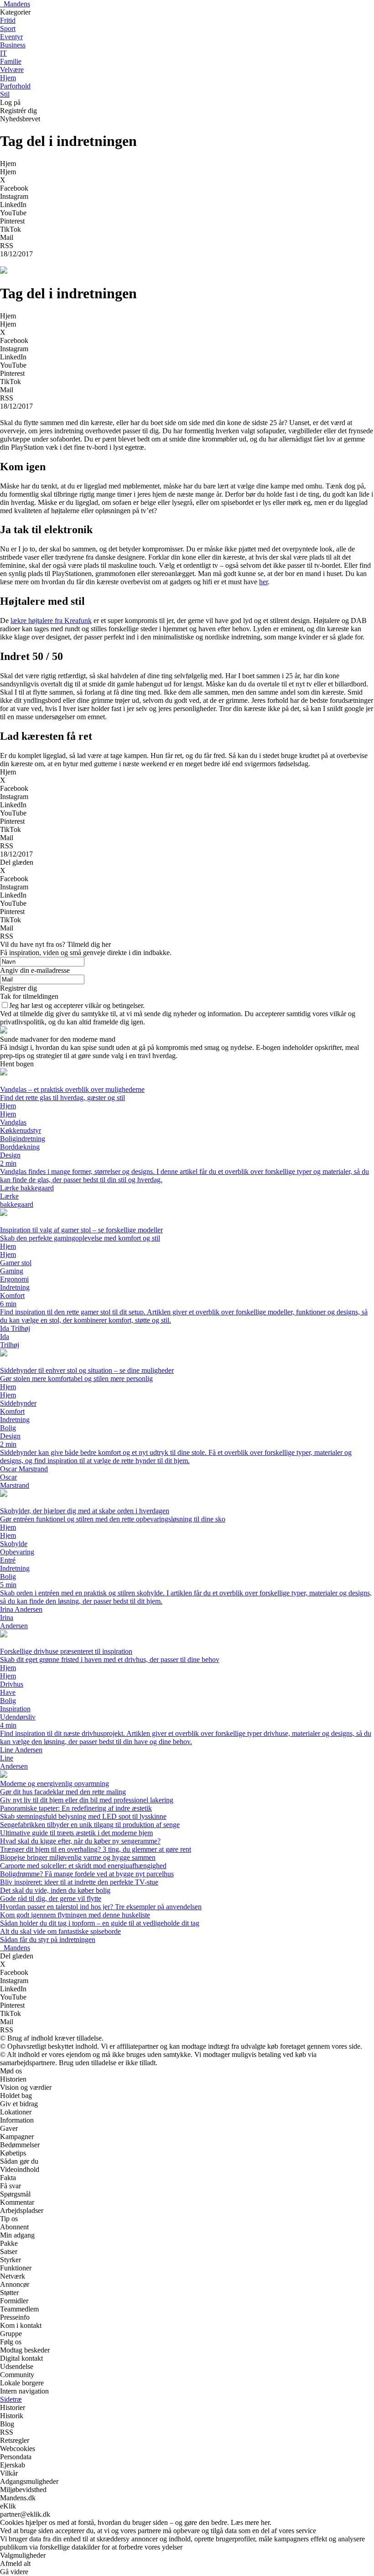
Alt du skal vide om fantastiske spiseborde (60, 1931)
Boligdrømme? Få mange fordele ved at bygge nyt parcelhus (87, 1874)
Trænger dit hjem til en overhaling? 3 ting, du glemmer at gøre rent (96, 1849)
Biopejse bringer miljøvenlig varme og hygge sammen (78, 1857)
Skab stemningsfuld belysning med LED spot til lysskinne (83, 1816)
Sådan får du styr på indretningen (48, 1940)
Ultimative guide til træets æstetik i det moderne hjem (76, 1833)
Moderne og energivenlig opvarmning (55, 1784)
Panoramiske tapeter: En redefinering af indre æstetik (76, 1808)
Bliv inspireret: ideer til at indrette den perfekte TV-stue (79, 1882)
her (263, 582)
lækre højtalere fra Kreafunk (51, 621)
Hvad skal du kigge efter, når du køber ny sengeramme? (80, 1841)
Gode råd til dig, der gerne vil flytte (51, 1898)
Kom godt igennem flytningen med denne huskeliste (75, 1915)
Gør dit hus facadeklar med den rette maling (63, 1792)
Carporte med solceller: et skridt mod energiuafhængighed (83, 1866)
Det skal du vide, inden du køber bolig (55, 1890)
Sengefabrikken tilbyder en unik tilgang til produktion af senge (90, 1825)
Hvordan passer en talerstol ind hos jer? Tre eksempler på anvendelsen (101, 1907)
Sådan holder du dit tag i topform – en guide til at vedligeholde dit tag (100, 1923)
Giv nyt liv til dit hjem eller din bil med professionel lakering (87, 1800)
